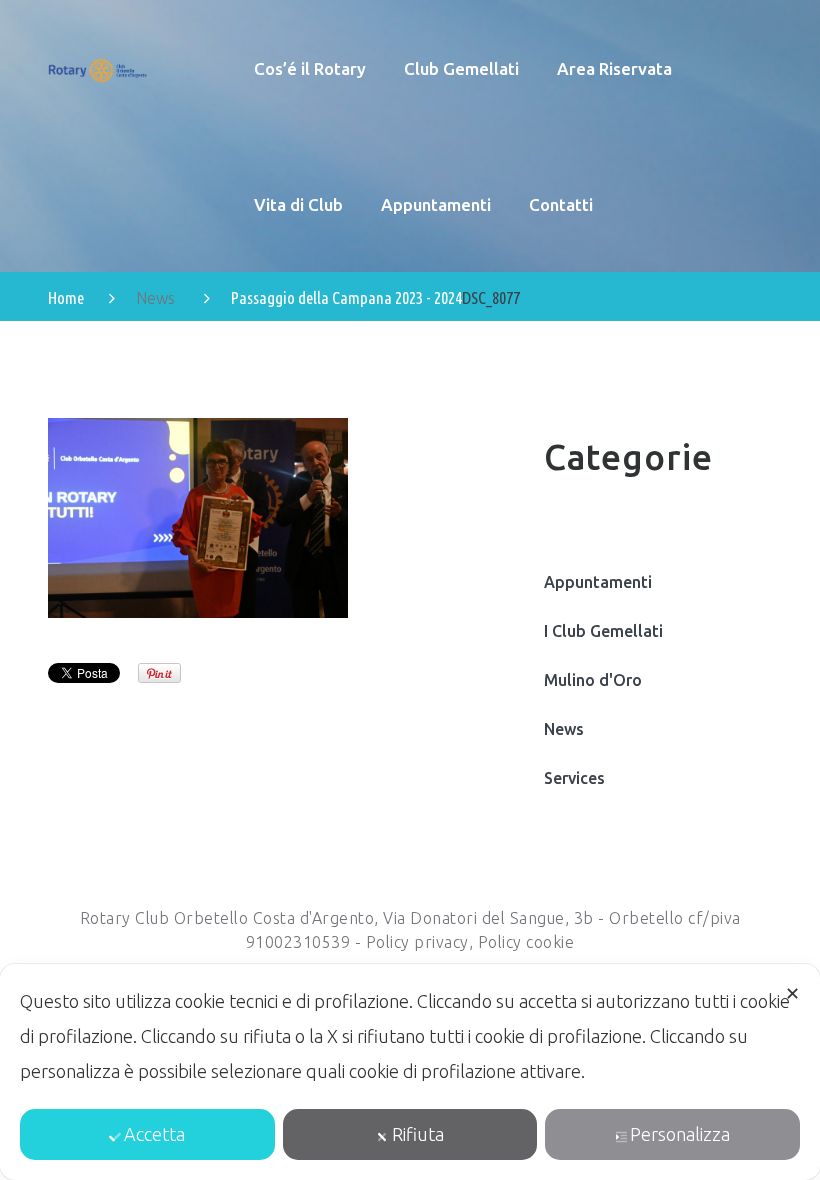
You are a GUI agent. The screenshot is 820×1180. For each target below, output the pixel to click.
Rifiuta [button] (418, 1134)
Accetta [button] (154, 1134)
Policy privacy (417, 942)
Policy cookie (526, 942)
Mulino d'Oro (593, 680)
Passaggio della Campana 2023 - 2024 (346, 297)
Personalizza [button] (680, 1134)
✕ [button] (792, 993)
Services (574, 778)
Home (66, 297)
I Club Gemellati (603, 631)
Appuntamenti (598, 582)
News (155, 298)
